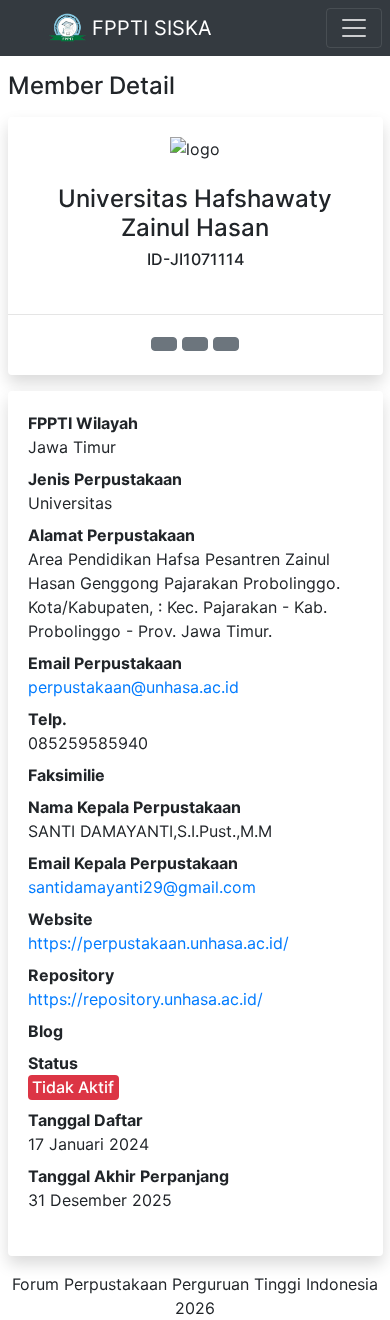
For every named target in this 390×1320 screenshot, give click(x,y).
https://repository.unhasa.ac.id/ (145, 999)
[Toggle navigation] (354, 28)
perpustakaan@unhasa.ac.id (133, 687)
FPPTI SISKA (149, 28)
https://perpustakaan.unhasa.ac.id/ (158, 943)
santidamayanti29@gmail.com (142, 887)
